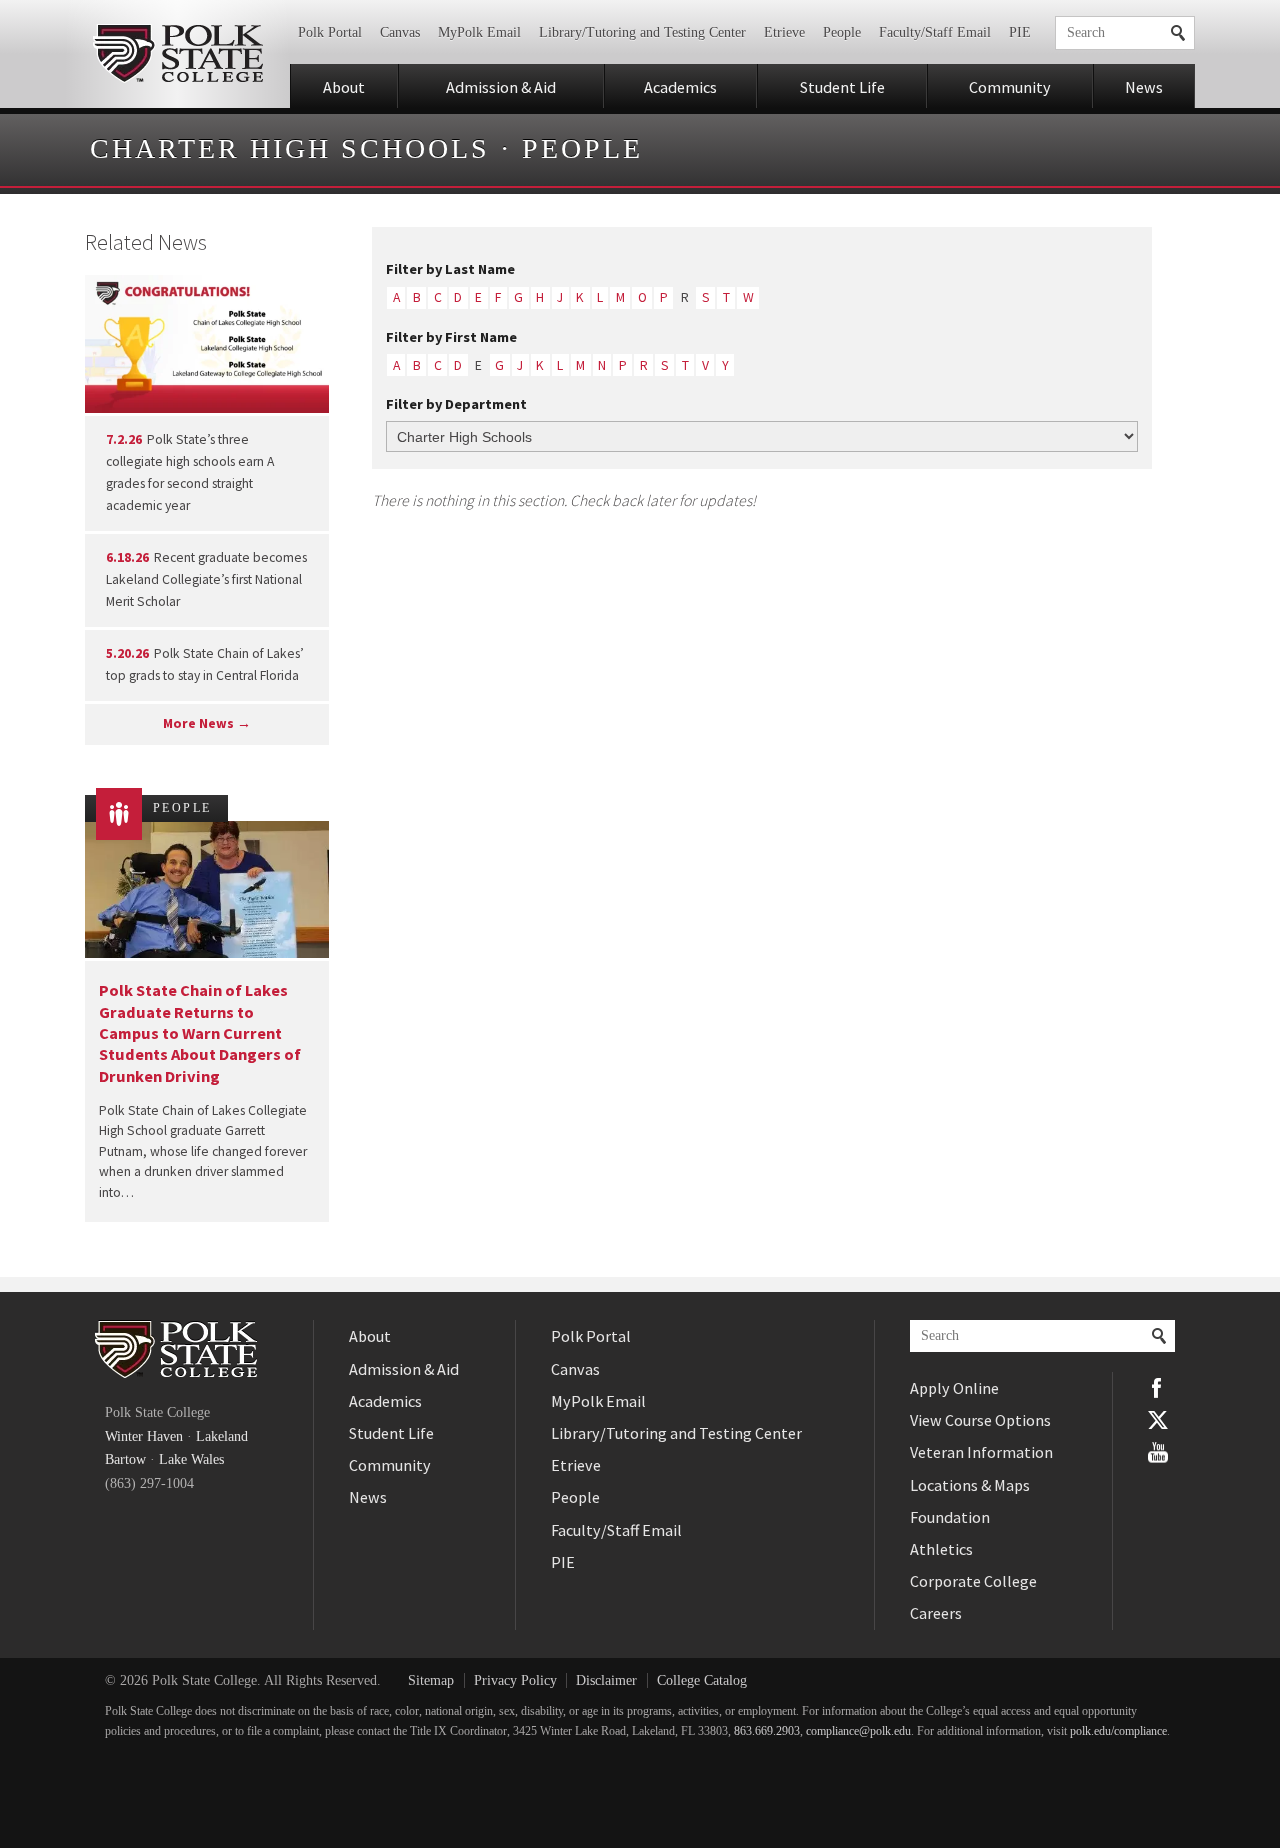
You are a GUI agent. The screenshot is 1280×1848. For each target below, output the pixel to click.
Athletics (941, 1549)
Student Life (842, 87)
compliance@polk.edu (858, 1731)
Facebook (1158, 1388)
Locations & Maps (970, 1485)
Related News (146, 242)
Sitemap (431, 1680)
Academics (680, 87)
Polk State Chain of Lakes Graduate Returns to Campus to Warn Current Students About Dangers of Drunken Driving (200, 1032)
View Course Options (980, 1420)
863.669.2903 (767, 1731)
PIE (1020, 32)
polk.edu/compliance (1118, 1731)
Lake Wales (191, 1459)
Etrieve (784, 32)
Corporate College (973, 1581)
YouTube (1158, 1452)
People (842, 32)
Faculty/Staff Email (935, 32)
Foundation (950, 1517)
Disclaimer (606, 1680)
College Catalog (702, 1680)
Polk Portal (330, 32)
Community (1010, 87)
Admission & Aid (501, 87)
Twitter (1158, 1420)
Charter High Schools (290, 148)
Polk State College (177, 54)
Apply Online (954, 1388)
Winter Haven (144, 1436)
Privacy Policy (515, 1680)
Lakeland (222, 1436)
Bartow (125, 1459)
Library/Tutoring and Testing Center (642, 32)
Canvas (400, 32)
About (344, 87)
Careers (936, 1613)
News (1144, 87)
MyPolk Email (479, 32)
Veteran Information (981, 1452)
